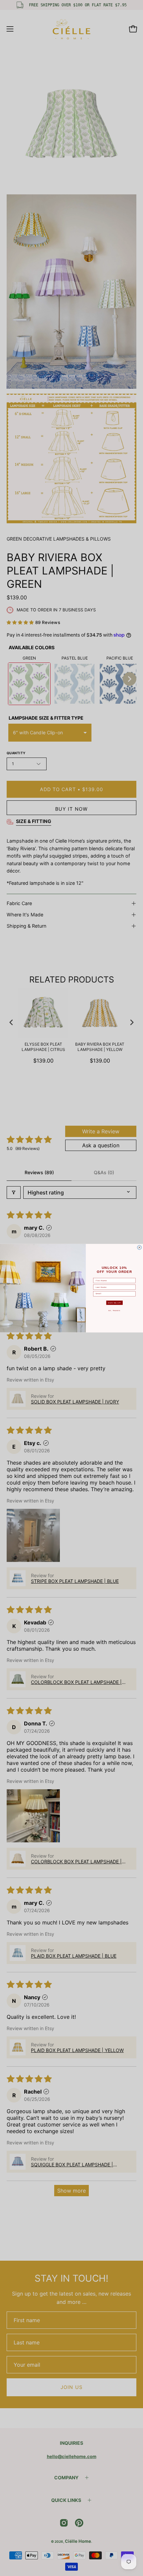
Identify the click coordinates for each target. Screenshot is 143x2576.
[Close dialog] (140, 1247)
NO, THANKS (114, 1310)
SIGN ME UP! (115, 1302)
